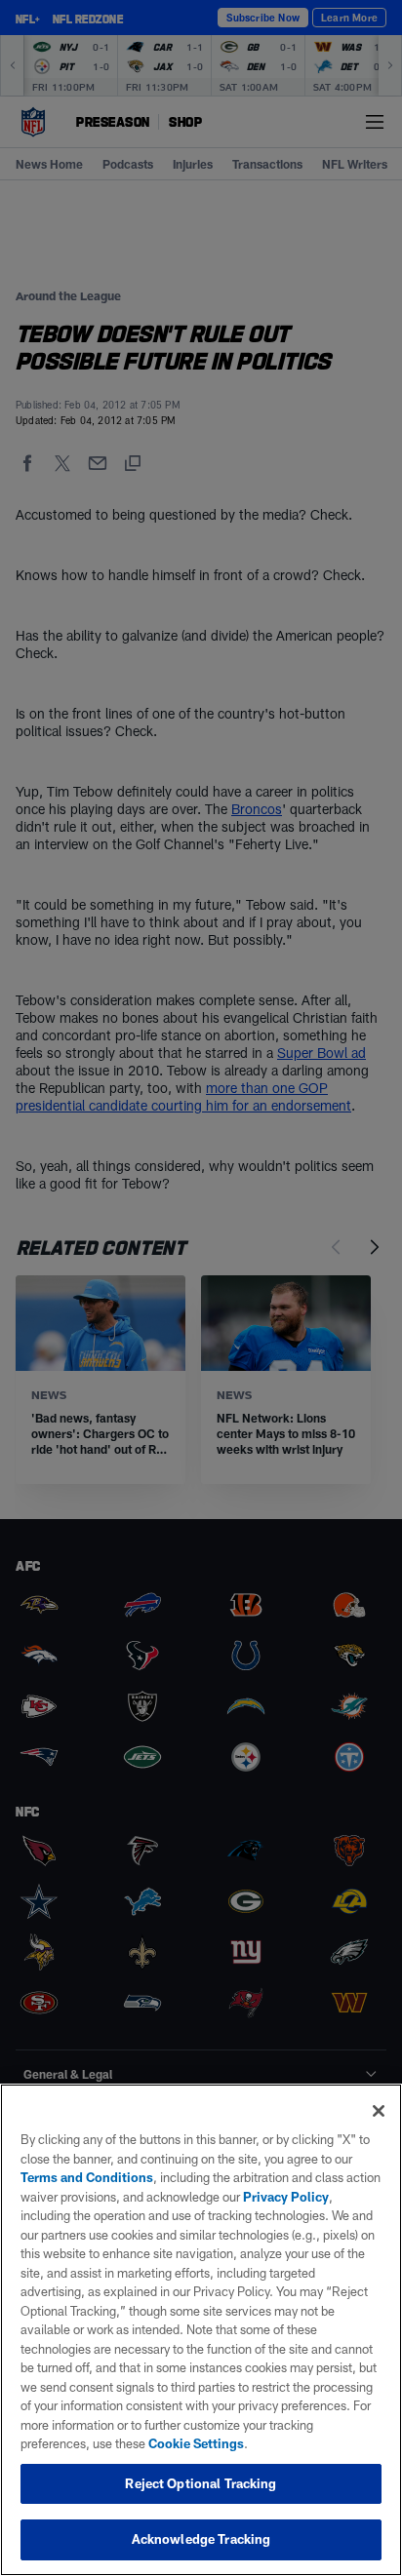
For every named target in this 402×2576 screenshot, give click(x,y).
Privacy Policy (286, 2197)
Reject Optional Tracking (201, 2483)
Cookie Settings (196, 2443)
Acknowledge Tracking (201, 2539)
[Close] (379, 2111)
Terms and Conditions (87, 2177)
